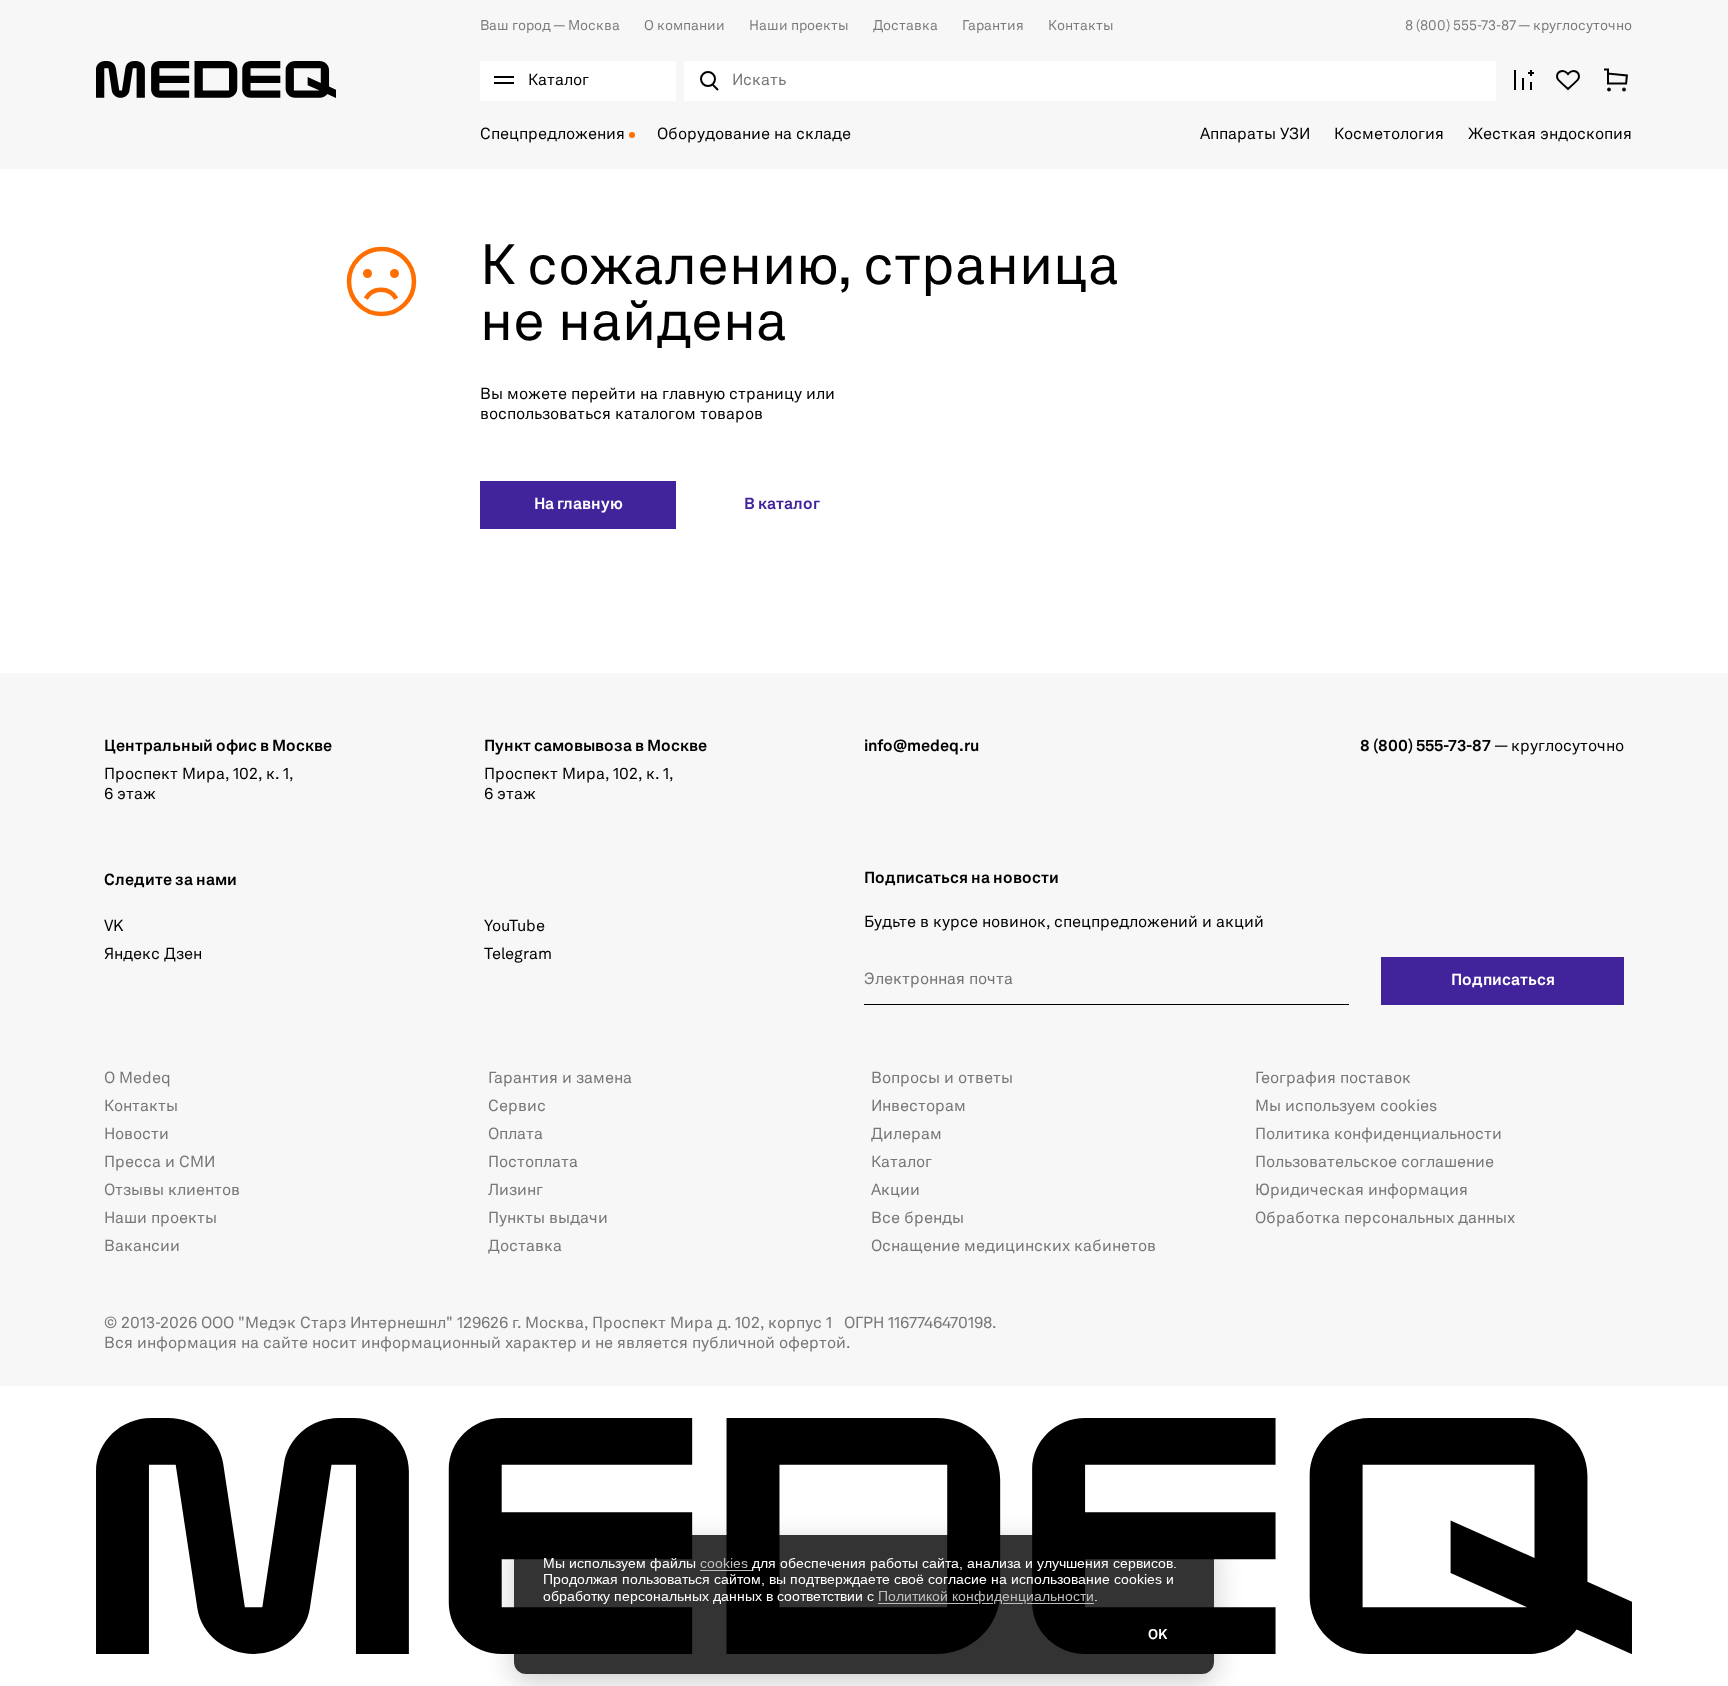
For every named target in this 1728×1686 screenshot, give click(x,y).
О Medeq (137, 1079)
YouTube (514, 927)
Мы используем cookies (1346, 1107)
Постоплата (533, 1163)
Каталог (901, 1163)
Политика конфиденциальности (1378, 1135)
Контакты (1081, 26)
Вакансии (142, 1247)
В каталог (782, 505)
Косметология (1389, 135)
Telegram (518, 955)
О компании (684, 26)
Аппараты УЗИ (1255, 135)
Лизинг (515, 1191)
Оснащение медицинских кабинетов (1013, 1247)
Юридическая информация (1361, 1191)
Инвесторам (918, 1107)
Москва (550, 26)
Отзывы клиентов (172, 1191)
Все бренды (917, 1219)
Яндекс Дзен (153, 955)
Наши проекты (799, 26)
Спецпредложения (552, 135)
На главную (578, 505)
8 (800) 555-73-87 (1461, 26)
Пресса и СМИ (159, 1163)
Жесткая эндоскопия (1550, 135)
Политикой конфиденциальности (986, 1596)
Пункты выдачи (548, 1219)
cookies (726, 1563)
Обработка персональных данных (1385, 1219)
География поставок (1333, 1079)
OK (1157, 1635)
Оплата (515, 1135)
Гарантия (993, 26)
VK (113, 927)
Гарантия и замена (560, 1079)
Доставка (905, 26)
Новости (136, 1135)
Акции (895, 1191)
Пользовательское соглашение (1374, 1163)
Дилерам (906, 1135)
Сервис (517, 1107)
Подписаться (1503, 981)
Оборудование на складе (754, 135)
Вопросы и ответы (942, 1079)
